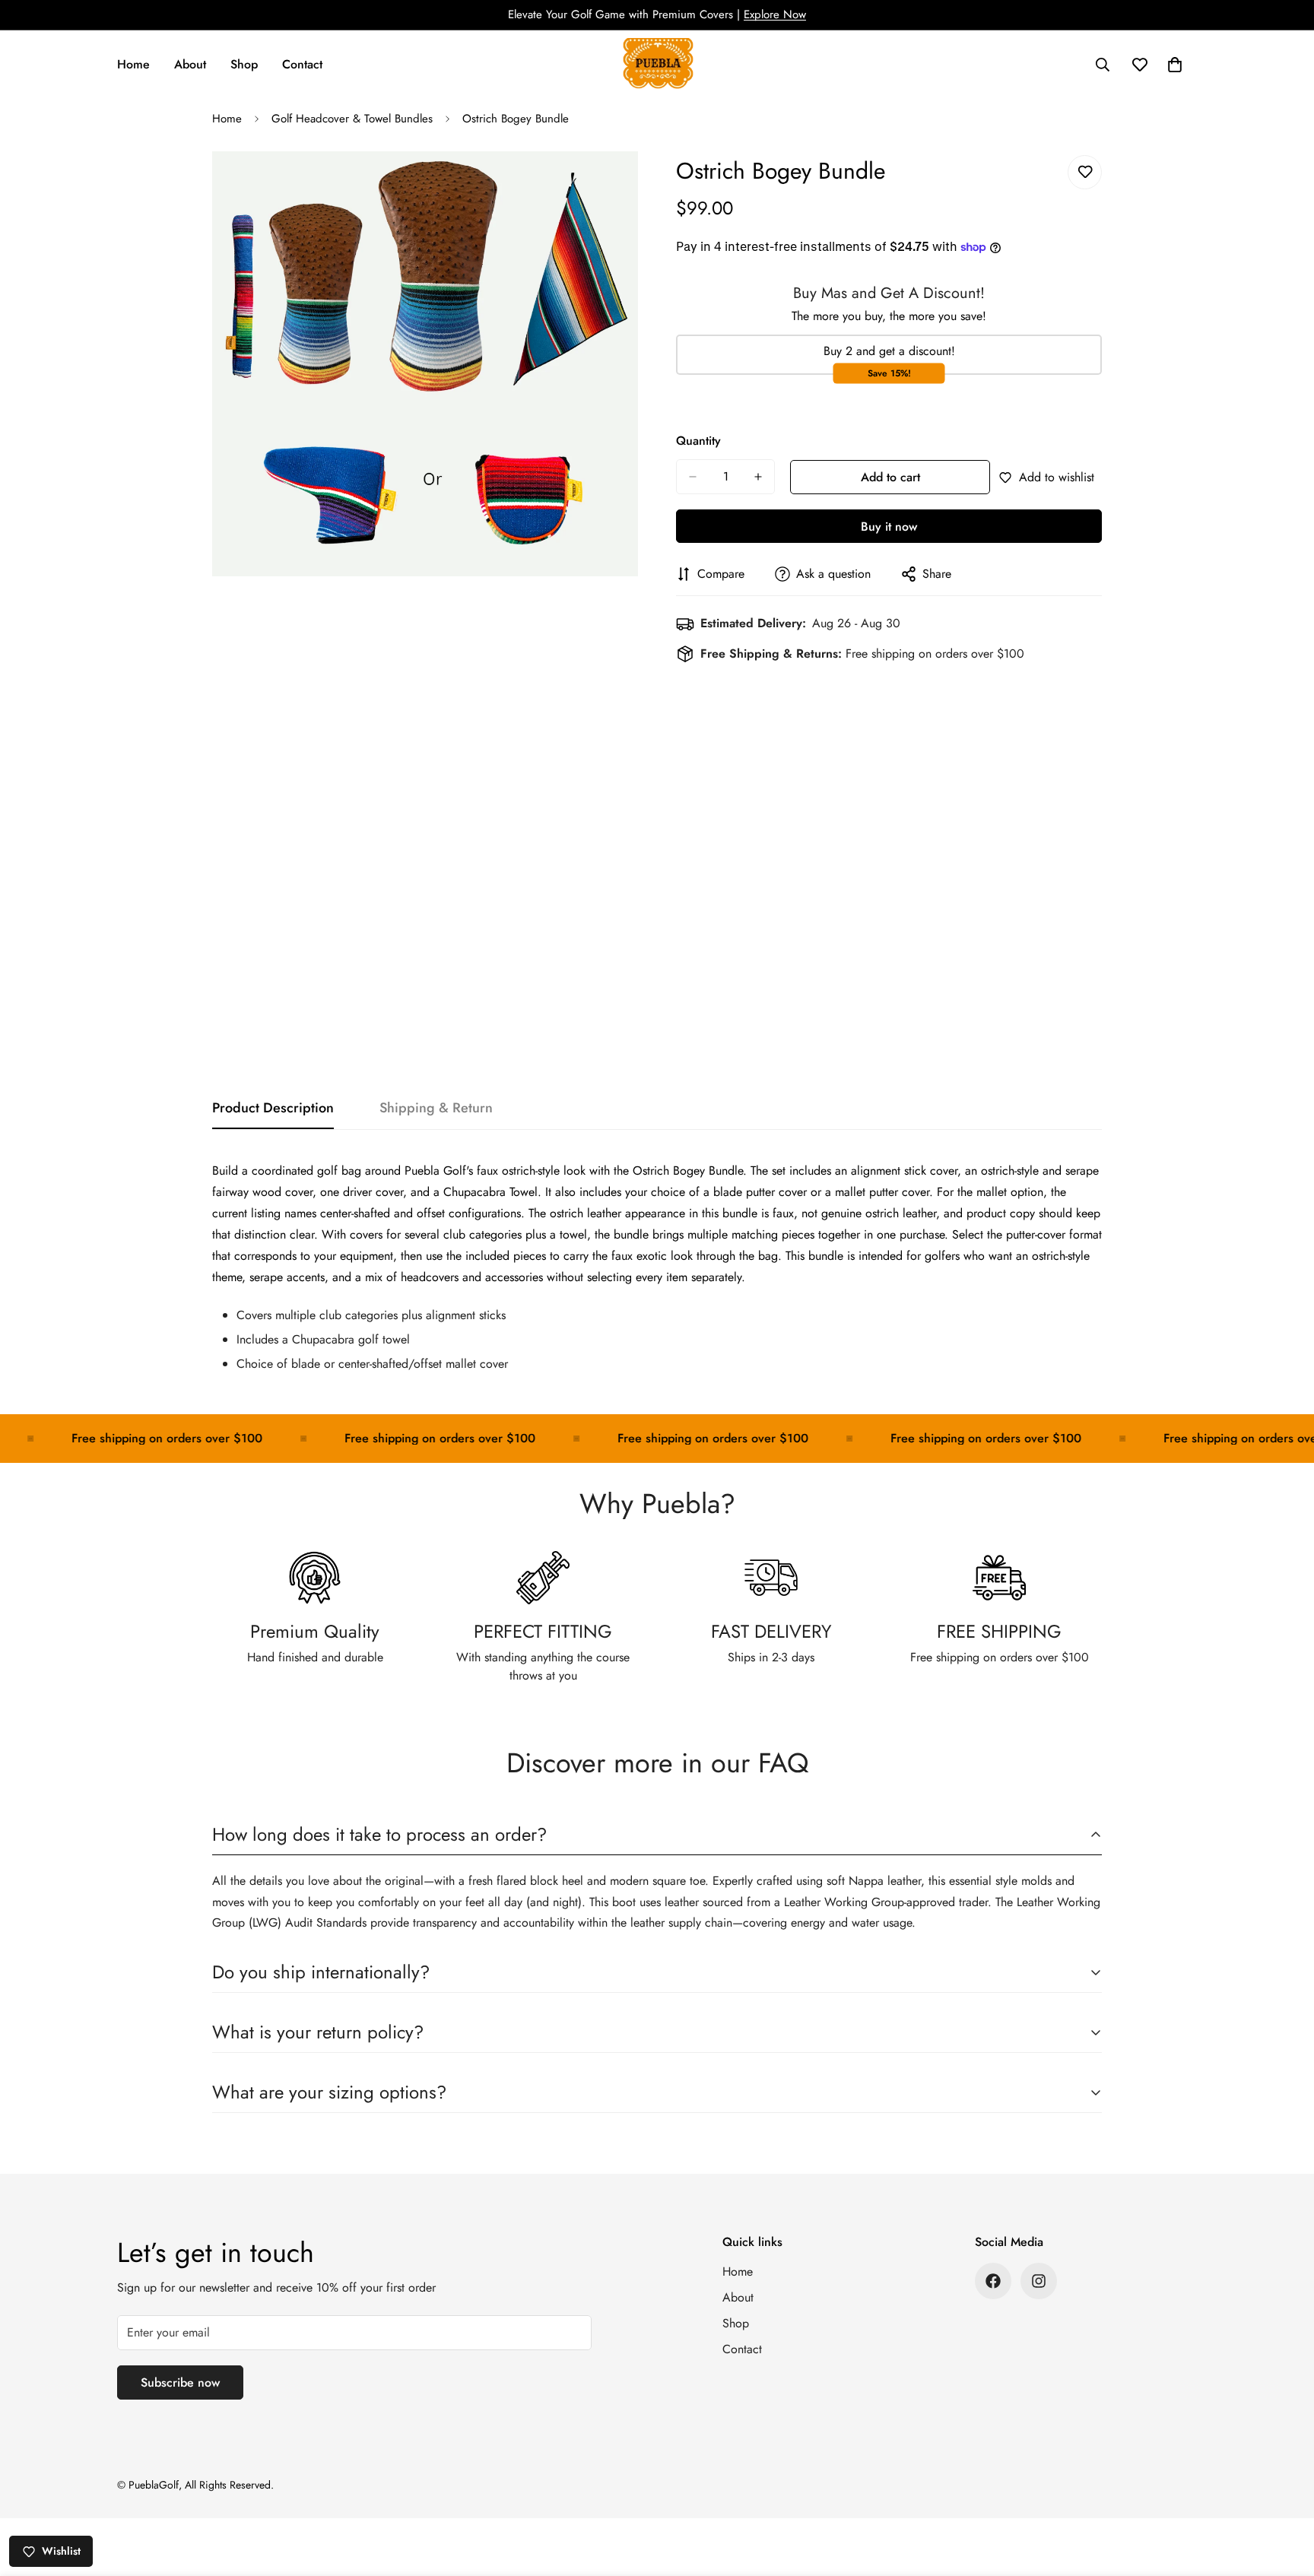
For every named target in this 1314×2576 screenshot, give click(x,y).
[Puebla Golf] (657, 65)
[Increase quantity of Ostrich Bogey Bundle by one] (758, 477)
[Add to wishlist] (1085, 172)
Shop (244, 64)
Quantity (698, 441)
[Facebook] (993, 2281)
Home (133, 64)
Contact (302, 64)
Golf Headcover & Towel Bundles (352, 119)
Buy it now (889, 527)
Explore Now (775, 14)
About (190, 64)
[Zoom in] (625, 184)
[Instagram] (1039, 2281)
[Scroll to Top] (1284, 2493)
